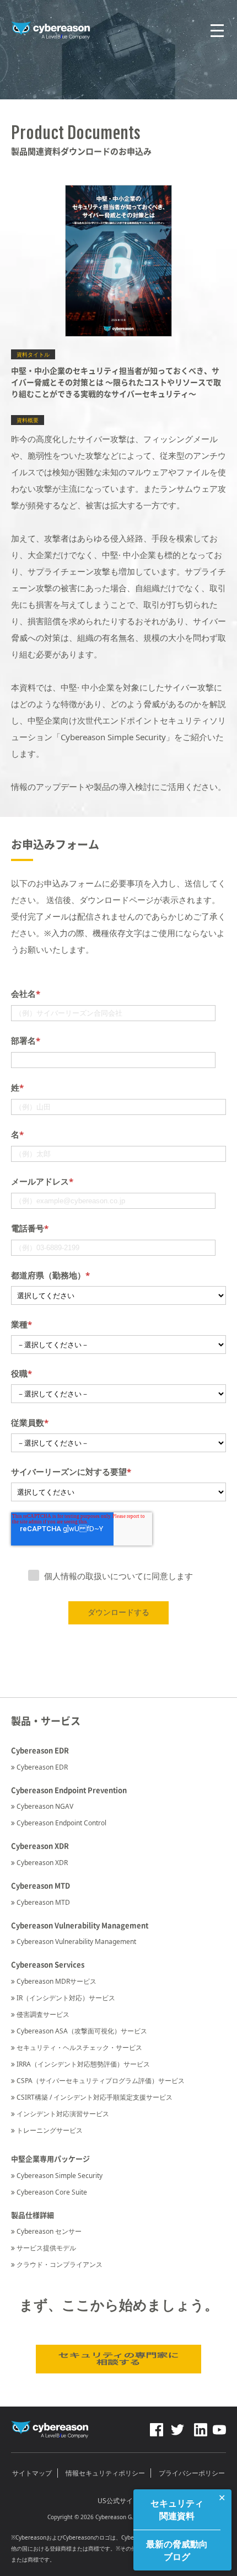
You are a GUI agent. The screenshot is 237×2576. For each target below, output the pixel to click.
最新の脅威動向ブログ (177, 2550)
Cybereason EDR (42, 1767)
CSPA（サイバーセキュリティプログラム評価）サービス (101, 2081)
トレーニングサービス (50, 2130)
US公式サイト (118, 2501)
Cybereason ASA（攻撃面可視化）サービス (82, 2031)
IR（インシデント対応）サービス (66, 1998)
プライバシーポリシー (192, 2473)
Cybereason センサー (49, 2231)
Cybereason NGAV (45, 1806)
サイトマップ (32, 2473)
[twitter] (177, 2427)
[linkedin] (200, 2427)
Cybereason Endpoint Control (61, 1823)
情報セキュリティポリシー (105, 2473)
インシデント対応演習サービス (63, 2114)
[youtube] (219, 2427)
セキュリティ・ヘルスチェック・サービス (79, 2047)
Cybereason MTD (43, 1902)
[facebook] (157, 2427)
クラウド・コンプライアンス (60, 2264)
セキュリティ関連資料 (177, 2509)
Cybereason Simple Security (60, 2176)
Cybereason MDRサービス (56, 1981)
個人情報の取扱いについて (94, 1576)
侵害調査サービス (43, 2014)
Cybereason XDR (42, 1863)
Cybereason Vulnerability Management (76, 1942)
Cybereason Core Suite (52, 2192)
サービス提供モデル (46, 2248)
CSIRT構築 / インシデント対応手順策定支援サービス (95, 2097)
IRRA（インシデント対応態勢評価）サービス (83, 2064)
